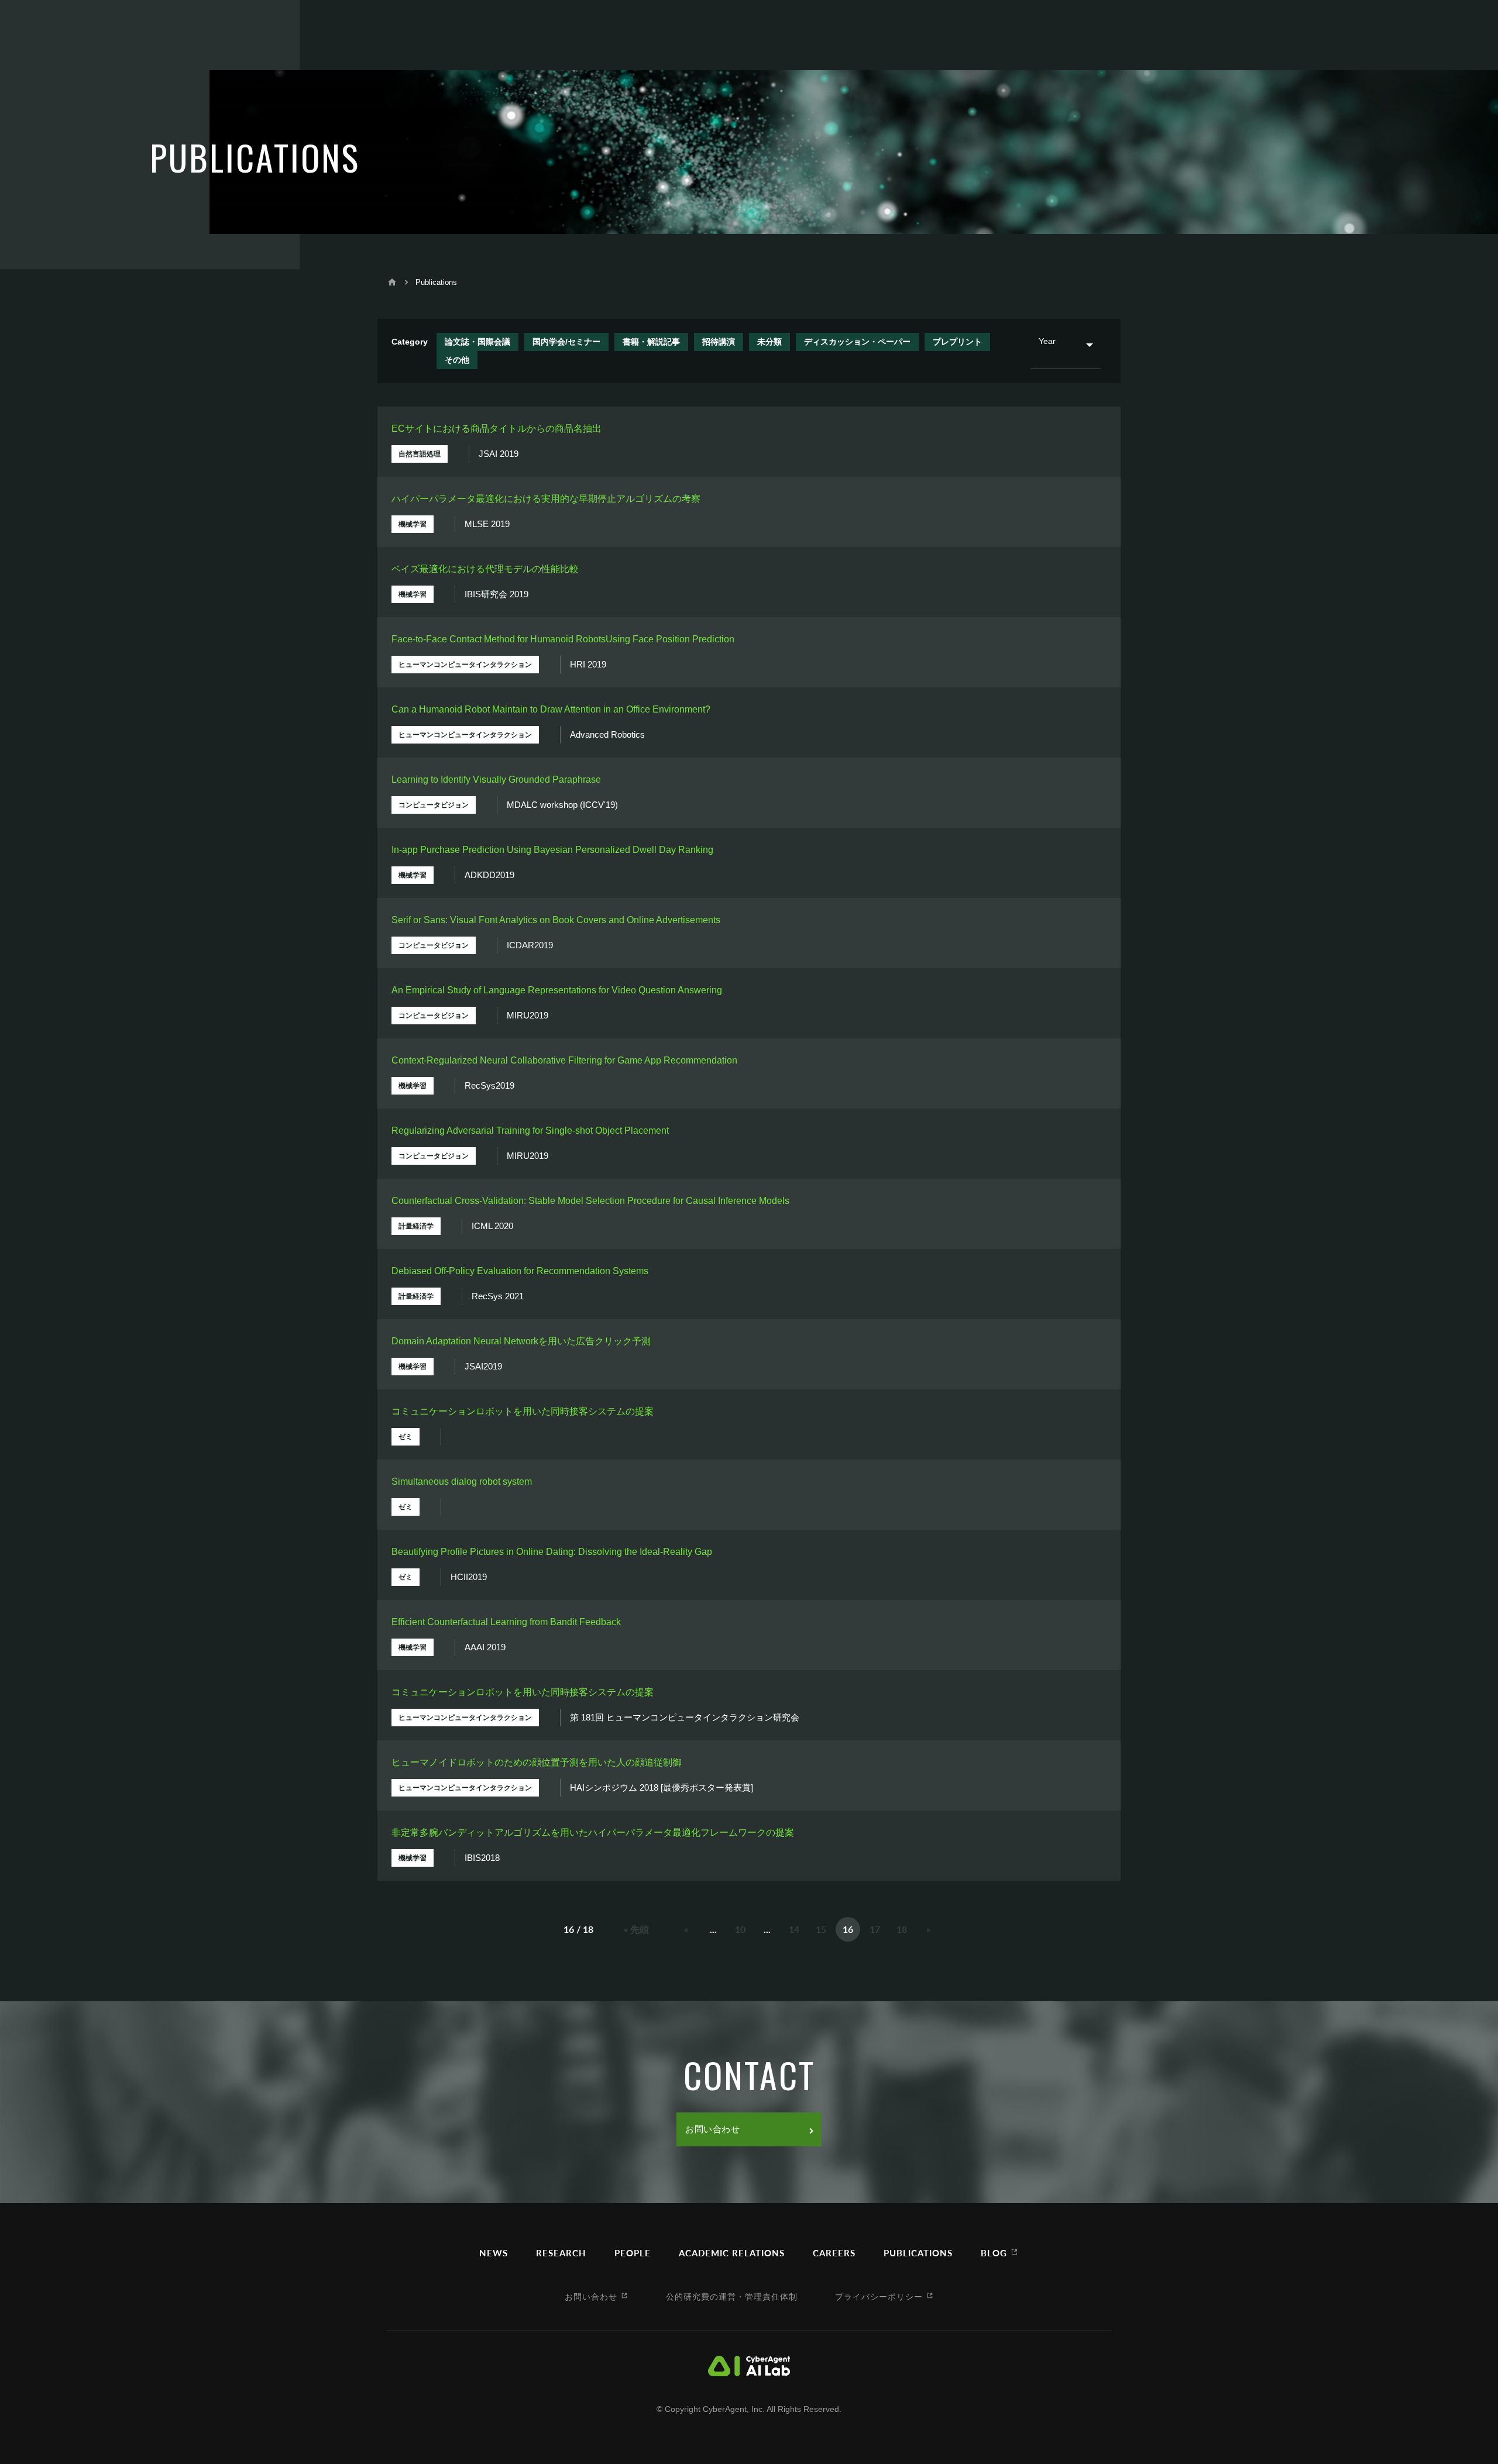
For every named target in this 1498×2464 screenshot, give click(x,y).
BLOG (994, 2253)
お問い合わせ (713, 2129)
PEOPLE (633, 2253)
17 (875, 1929)
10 (740, 1929)
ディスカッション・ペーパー (857, 342)
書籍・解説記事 (651, 342)
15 (821, 1929)
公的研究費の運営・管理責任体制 (732, 2296)
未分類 (769, 342)
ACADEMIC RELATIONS (732, 2253)
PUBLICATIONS (918, 2253)
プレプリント (957, 342)
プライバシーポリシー (879, 2296)
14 (794, 1929)
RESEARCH (561, 2253)
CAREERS (834, 2253)
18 (902, 1929)
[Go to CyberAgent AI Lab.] (392, 282)
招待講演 (719, 342)
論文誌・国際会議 (477, 342)
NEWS (494, 2253)
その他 (457, 360)
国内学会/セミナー (566, 342)
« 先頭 (636, 1929)
